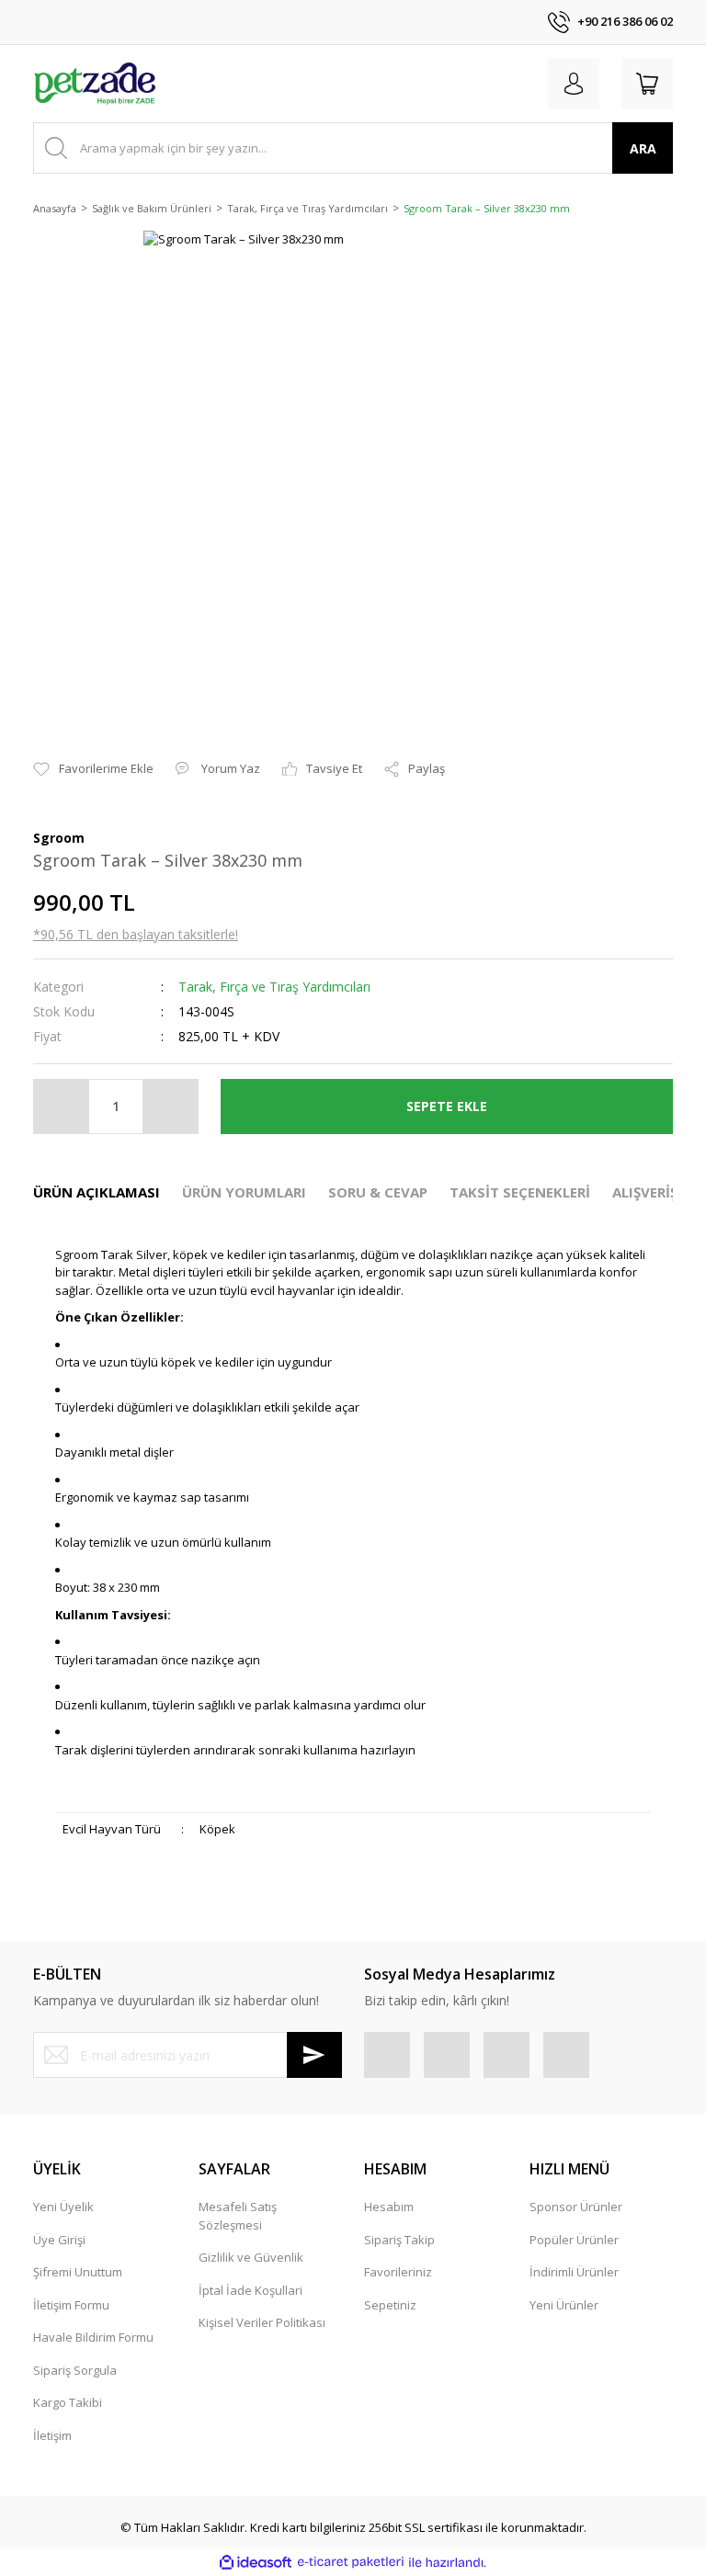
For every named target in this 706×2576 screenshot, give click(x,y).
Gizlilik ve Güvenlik (251, 2257)
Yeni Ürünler (564, 2305)
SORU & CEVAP (378, 1192)
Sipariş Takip (399, 2240)
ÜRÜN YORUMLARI (244, 1192)
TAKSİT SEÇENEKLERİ (520, 1192)
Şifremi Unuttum (78, 2272)
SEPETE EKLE (447, 1106)
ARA (643, 148)
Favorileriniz (398, 2272)
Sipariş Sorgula (75, 2370)
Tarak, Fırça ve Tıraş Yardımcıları (274, 987)
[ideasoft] (256, 2562)
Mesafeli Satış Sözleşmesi (238, 2216)
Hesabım (389, 2207)
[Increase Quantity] (170, 1106)
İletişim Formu (71, 2305)
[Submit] (314, 2055)
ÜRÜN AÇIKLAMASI (97, 1192)
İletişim (52, 2435)
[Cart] (647, 84)
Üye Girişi (59, 2240)
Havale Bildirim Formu (93, 2337)
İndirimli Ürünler (574, 2272)
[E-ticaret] (351, 2562)
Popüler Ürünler (574, 2240)
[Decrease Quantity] (62, 1106)
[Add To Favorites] (93, 769)
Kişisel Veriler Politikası (262, 2322)
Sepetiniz (390, 2305)
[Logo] (95, 84)
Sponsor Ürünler (576, 2207)
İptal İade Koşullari (251, 2290)
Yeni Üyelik (63, 2207)
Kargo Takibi (68, 2402)
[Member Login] (574, 84)
